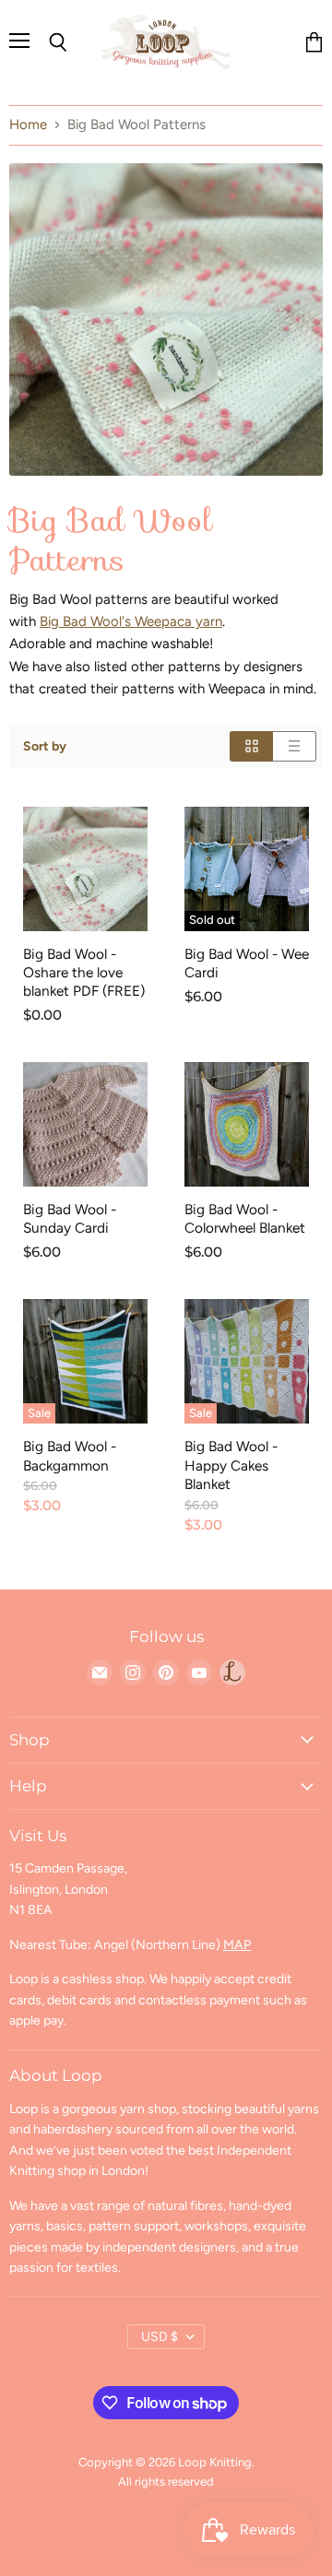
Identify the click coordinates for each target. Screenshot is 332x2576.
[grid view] (251, 746)
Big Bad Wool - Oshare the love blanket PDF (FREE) (84, 972)
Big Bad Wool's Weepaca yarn (131, 621)
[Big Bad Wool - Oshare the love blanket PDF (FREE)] (85, 869)
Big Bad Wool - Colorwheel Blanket (245, 1218)
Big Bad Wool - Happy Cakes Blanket (231, 1465)
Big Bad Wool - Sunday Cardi (70, 1218)
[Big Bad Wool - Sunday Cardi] (85, 1124)
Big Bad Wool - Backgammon (70, 1455)
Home (28, 125)
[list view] (295, 746)
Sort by (45, 747)
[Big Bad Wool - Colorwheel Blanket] (247, 1124)
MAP (237, 1945)
